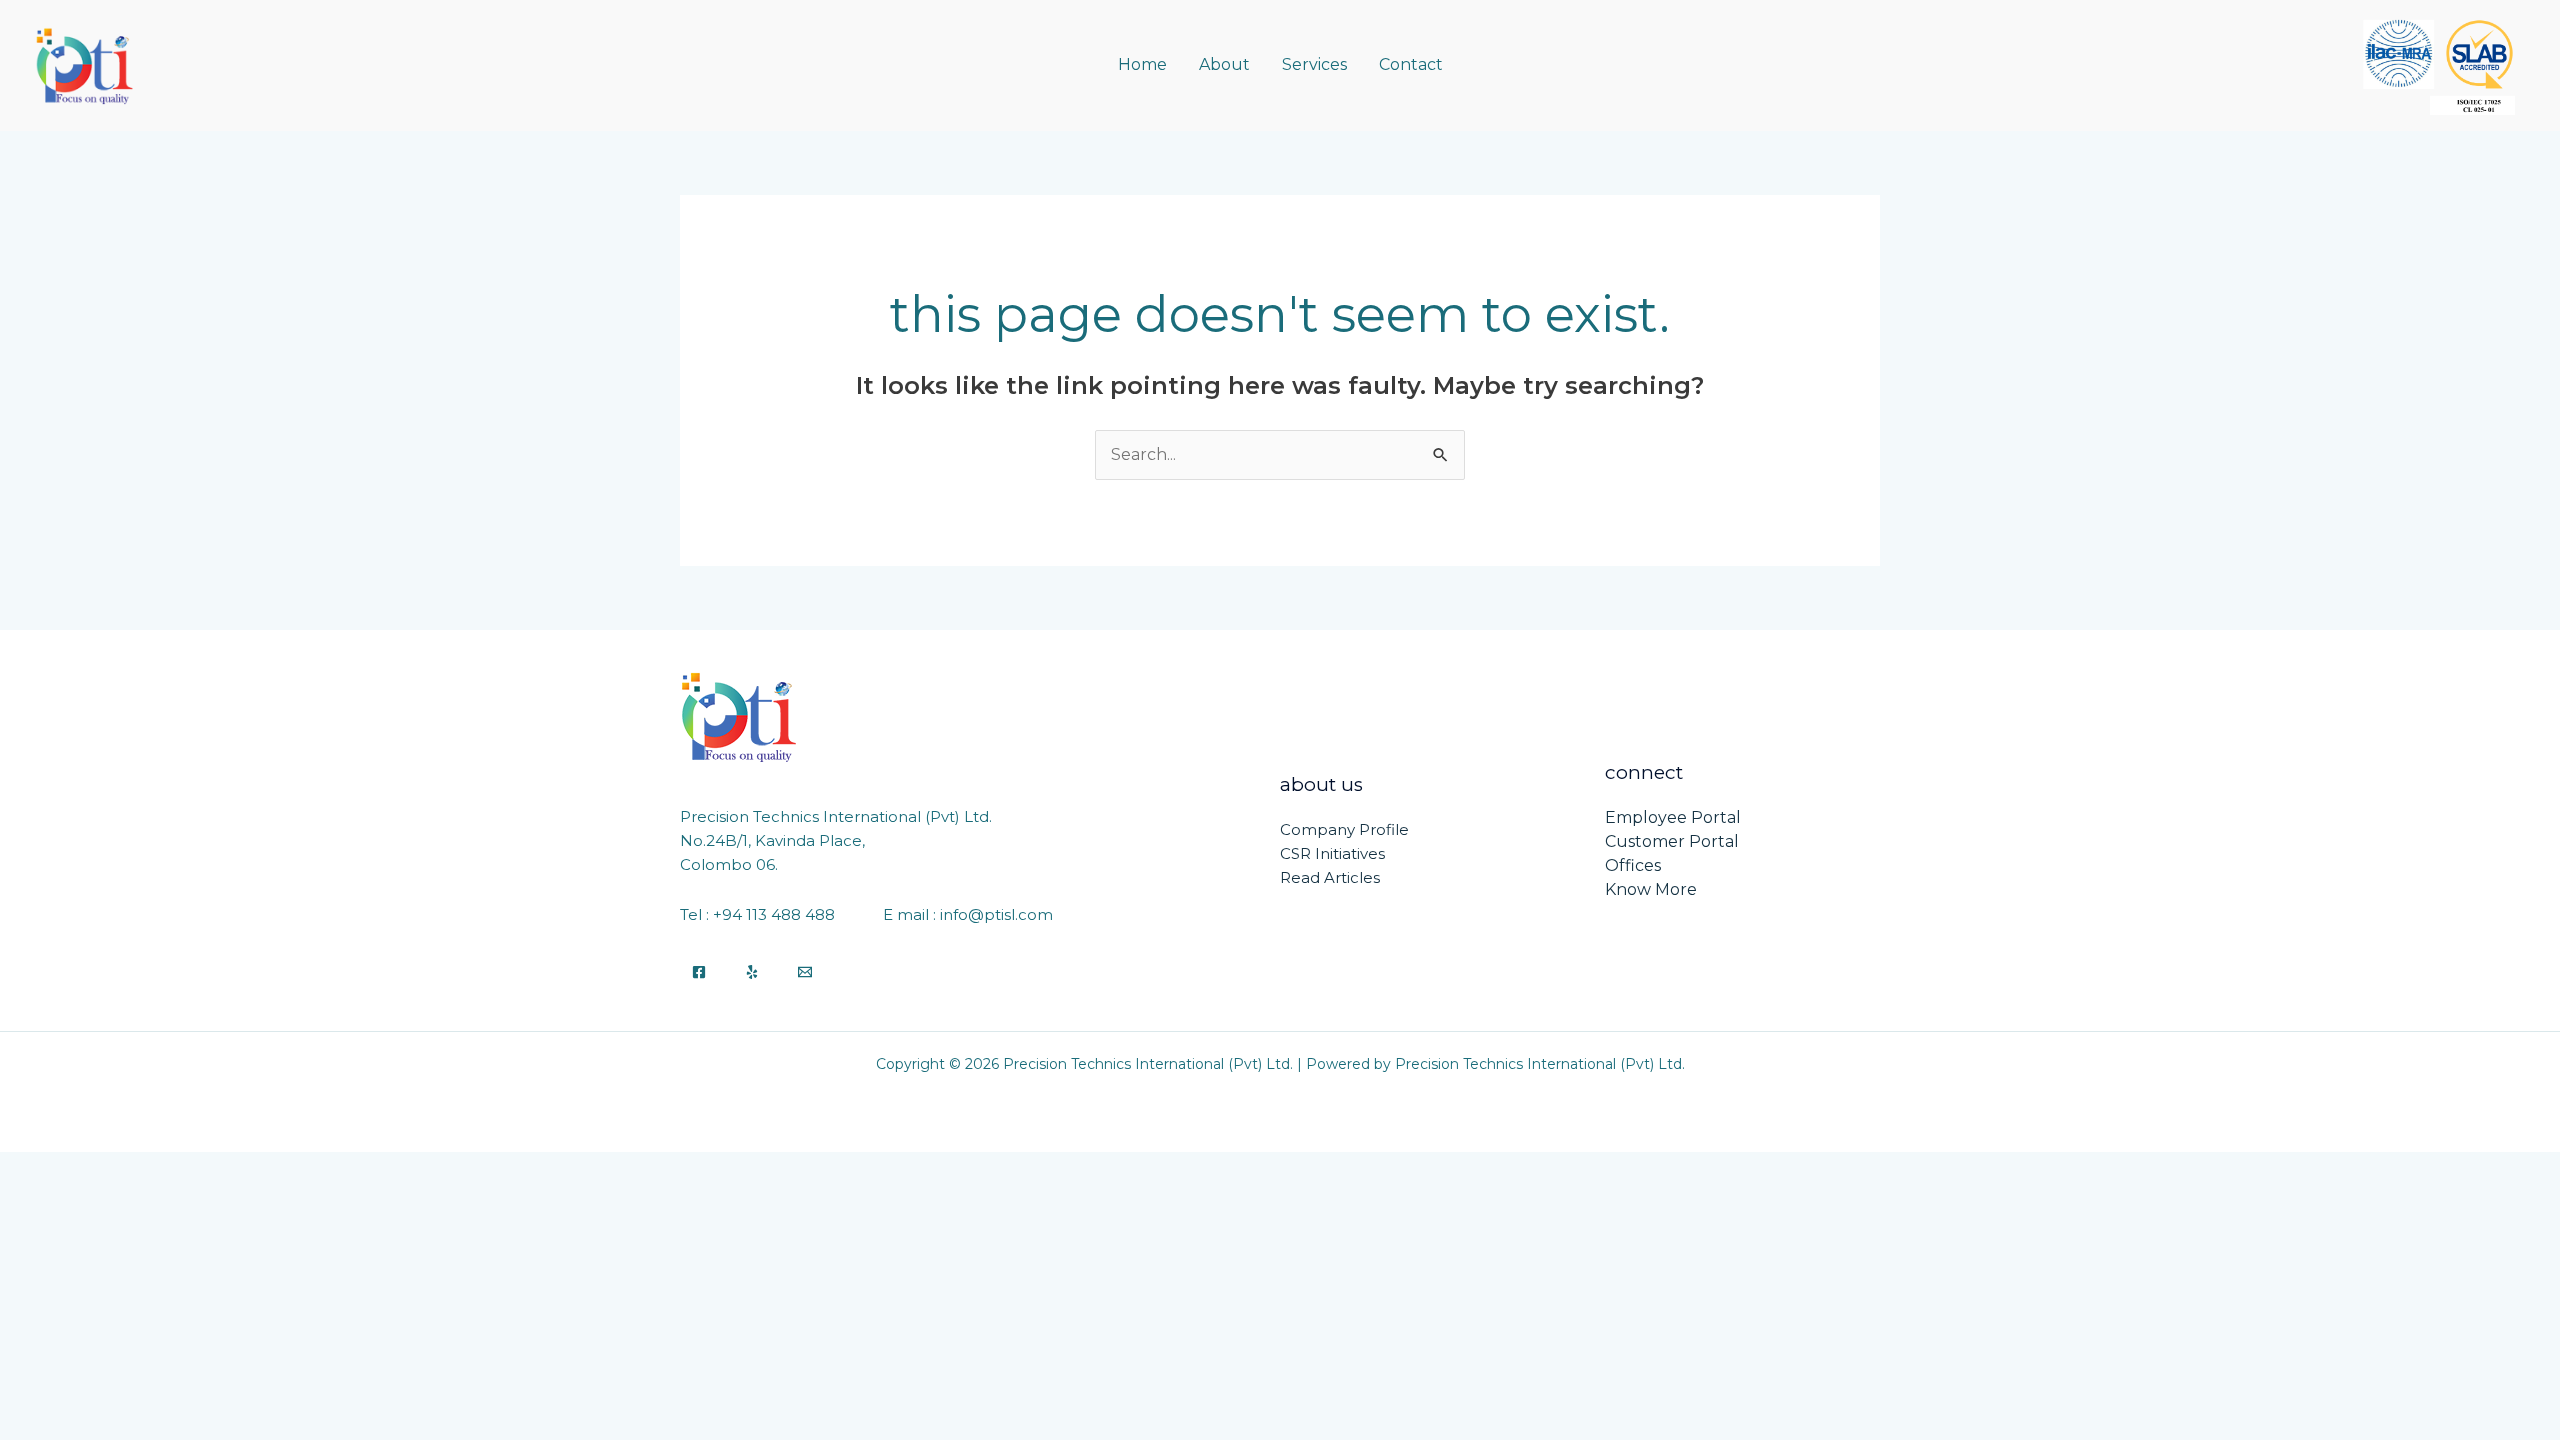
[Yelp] (752, 972)
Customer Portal (1672, 841)
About (1224, 64)
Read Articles (1330, 877)
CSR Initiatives (1332, 853)
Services (1314, 64)
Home (1142, 64)
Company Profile (1344, 829)
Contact (1411, 64)
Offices (1633, 865)
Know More (1651, 889)
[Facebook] (699, 972)
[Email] (805, 972)
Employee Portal (1673, 817)
